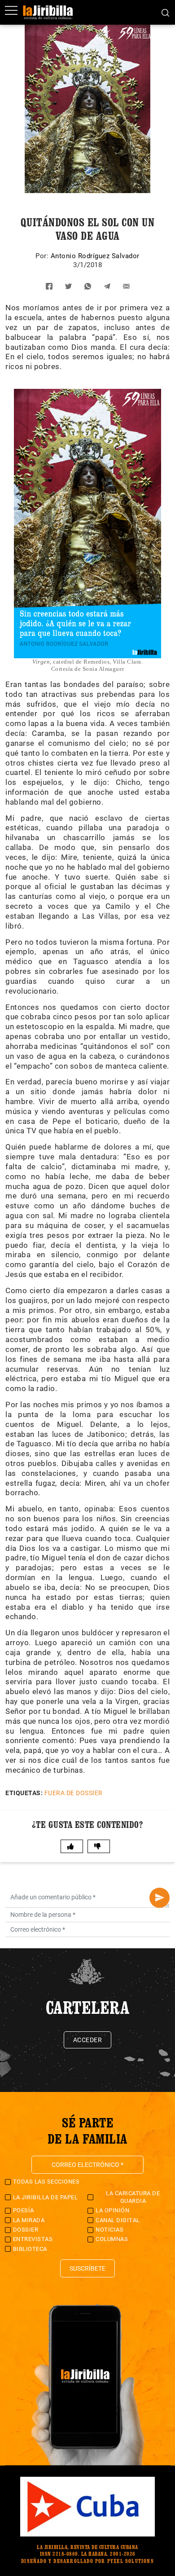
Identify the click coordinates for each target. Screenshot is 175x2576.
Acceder (88, 2040)
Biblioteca (30, 2249)
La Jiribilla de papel (46, 2197)
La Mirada (29, 2220)
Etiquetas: (24, 1793)
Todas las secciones (46, 2182)
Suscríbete (87, 2268)
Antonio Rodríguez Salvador (95, 256)
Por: (43, 256)
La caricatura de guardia (133, 2197)
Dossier (26, 2230)
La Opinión (112, 2210)
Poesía (24, 2210)
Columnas (112, 2239)
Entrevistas (33, 2239)
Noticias (109, 2230)
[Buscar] (165, 12)
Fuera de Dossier (74, 1793)
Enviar (160, 1898)
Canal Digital (118, 2220)
